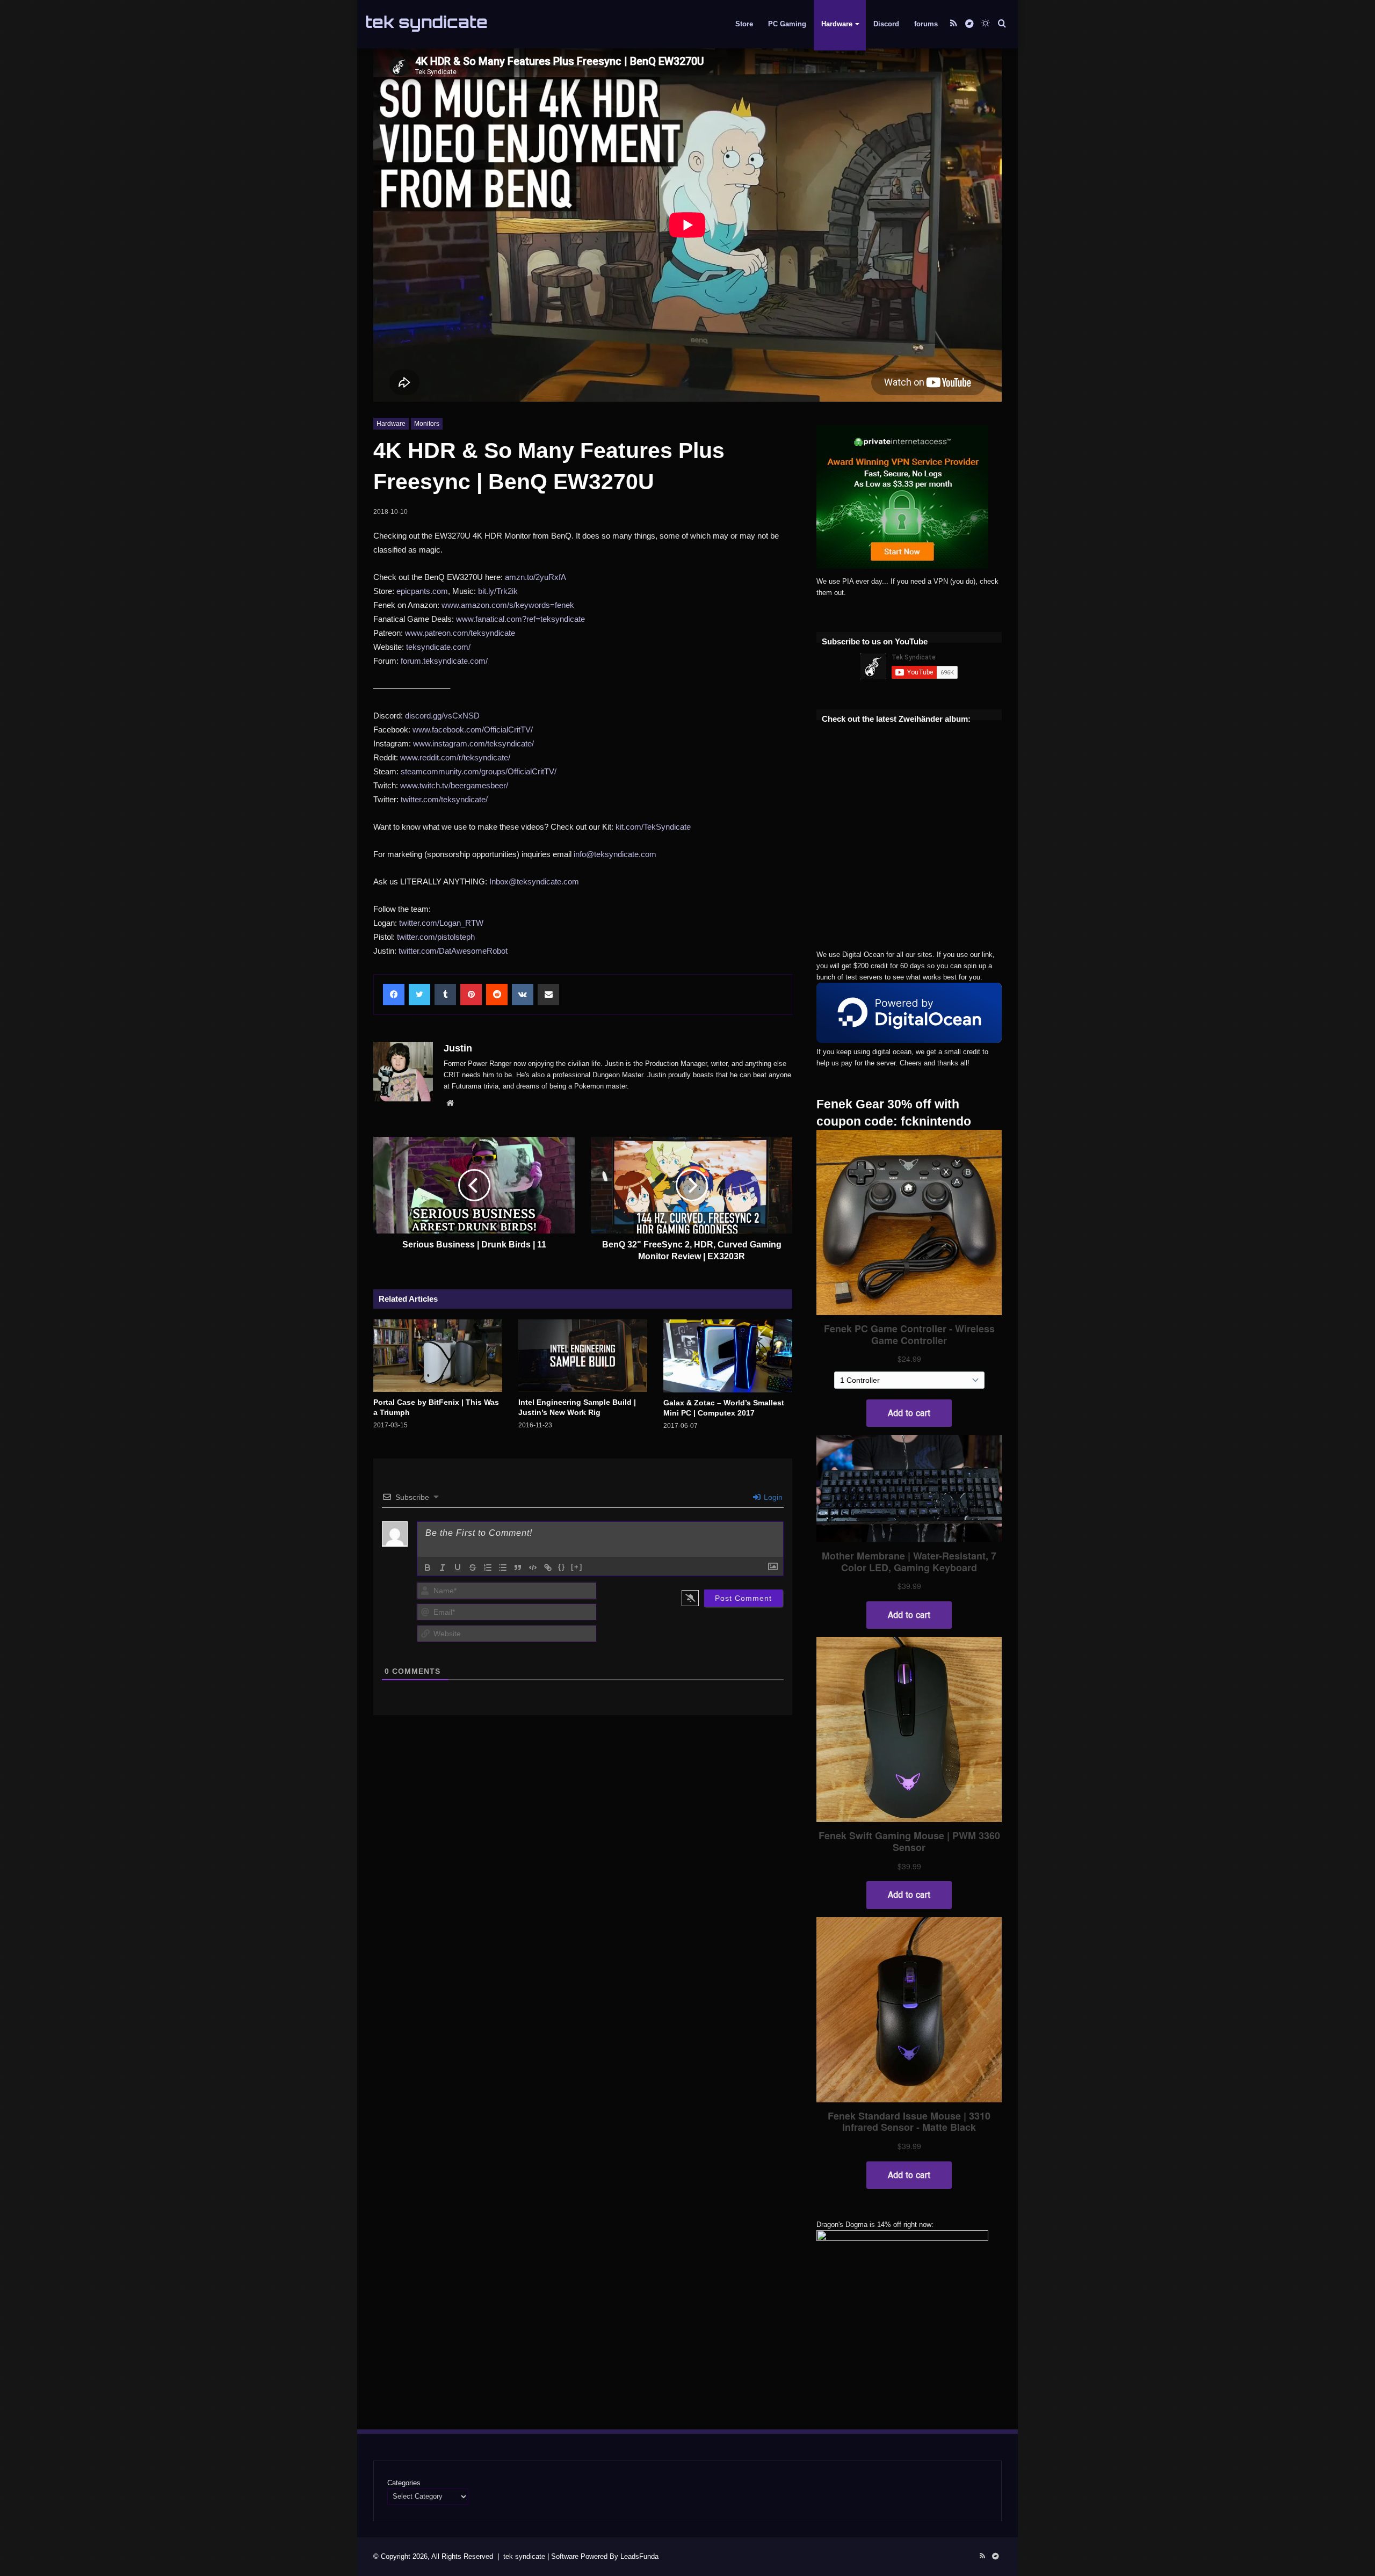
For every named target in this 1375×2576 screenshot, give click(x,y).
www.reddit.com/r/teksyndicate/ (455, 757)
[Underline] (458, 1568)
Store (744, 24)
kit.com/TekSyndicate (653, 827)
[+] (577, 1567)
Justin (458, 1048)
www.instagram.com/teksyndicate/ (473, 743)
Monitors (427, 424)
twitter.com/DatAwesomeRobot (453, 951)
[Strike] (473, 1568)
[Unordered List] (503, 1568)
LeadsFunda (639, 2556)
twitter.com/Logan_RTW (441, 923)
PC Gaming (787, 24)
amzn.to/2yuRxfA (535, 577)
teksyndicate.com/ (438, 647)
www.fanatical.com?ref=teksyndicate (520, 619)
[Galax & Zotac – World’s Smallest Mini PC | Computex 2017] (728, 1356)
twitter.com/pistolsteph (436, 937)
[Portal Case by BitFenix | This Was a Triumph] (438, 1356)
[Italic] (443, 1568)
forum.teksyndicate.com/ (444, 661)
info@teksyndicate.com (615, 854)
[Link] (548, 1568)
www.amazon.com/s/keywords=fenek (508, 605)
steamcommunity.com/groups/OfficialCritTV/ (479, 771)
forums (926, 24)
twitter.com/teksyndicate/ (444, 799)
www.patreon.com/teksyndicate (460, 633)
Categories (404, 2483)
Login (772, 1497)
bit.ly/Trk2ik (498, 591)
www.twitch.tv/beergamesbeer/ (454, 785)
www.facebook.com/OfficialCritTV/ (473, 730)
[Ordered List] (488, 1568)
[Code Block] (533, 1568)
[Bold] (428, 1568)
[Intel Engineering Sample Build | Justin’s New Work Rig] (583, 1356)
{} (562, 1567)
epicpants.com (422, 591)
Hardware (837, 24)
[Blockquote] (518, 1568)
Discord (886, 24)
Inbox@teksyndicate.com (534, 881)
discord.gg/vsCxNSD (442, 716)
